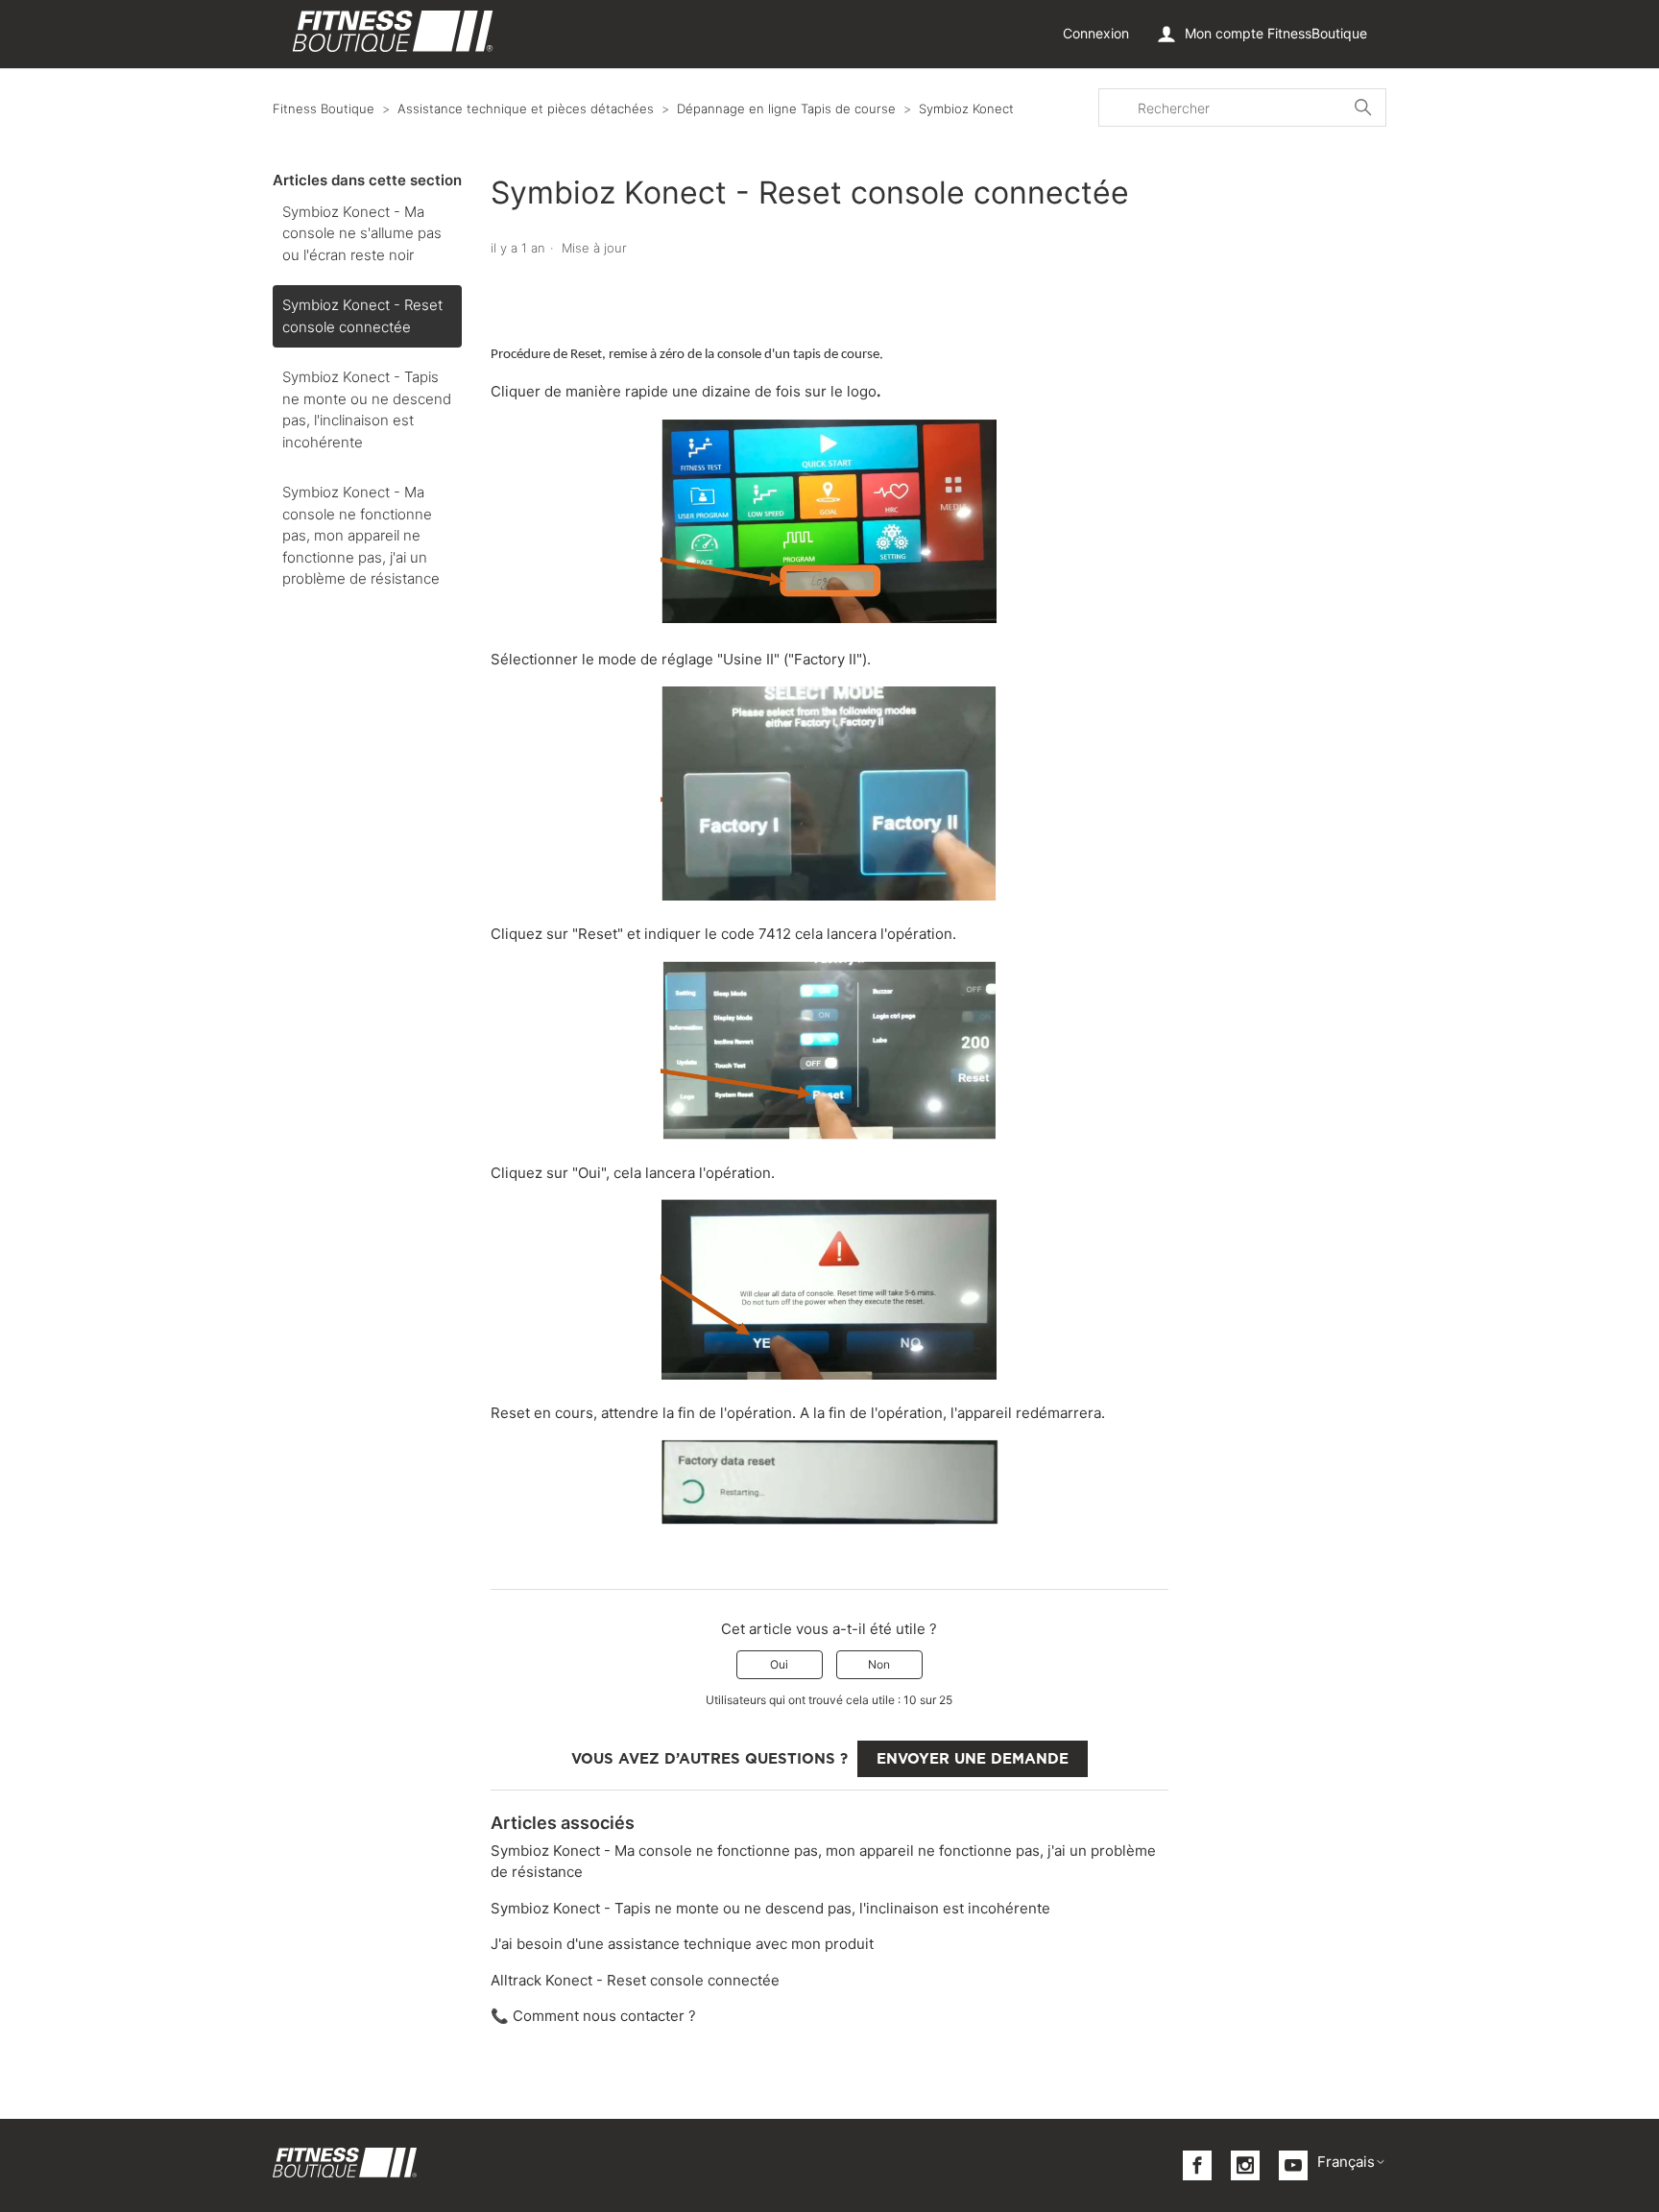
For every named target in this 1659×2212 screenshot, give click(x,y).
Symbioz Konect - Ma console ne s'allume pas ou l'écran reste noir (362, 233)
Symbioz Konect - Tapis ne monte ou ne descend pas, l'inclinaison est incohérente (367, 409)
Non (879, 1664)
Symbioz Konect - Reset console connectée (362, 316)
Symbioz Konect (966, 108)
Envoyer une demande (973, 1759)
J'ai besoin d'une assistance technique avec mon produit (682, 1944)
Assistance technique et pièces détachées (526, 108)
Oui (779, 1664)
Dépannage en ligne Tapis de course (786, 108)
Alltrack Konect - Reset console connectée (635, 1980)
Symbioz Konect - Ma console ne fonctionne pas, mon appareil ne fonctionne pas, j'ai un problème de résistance (361, 535)
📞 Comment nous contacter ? (593, 2016)
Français (1346, 2162)
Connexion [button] (1096, 33)
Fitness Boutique (324, 108)
